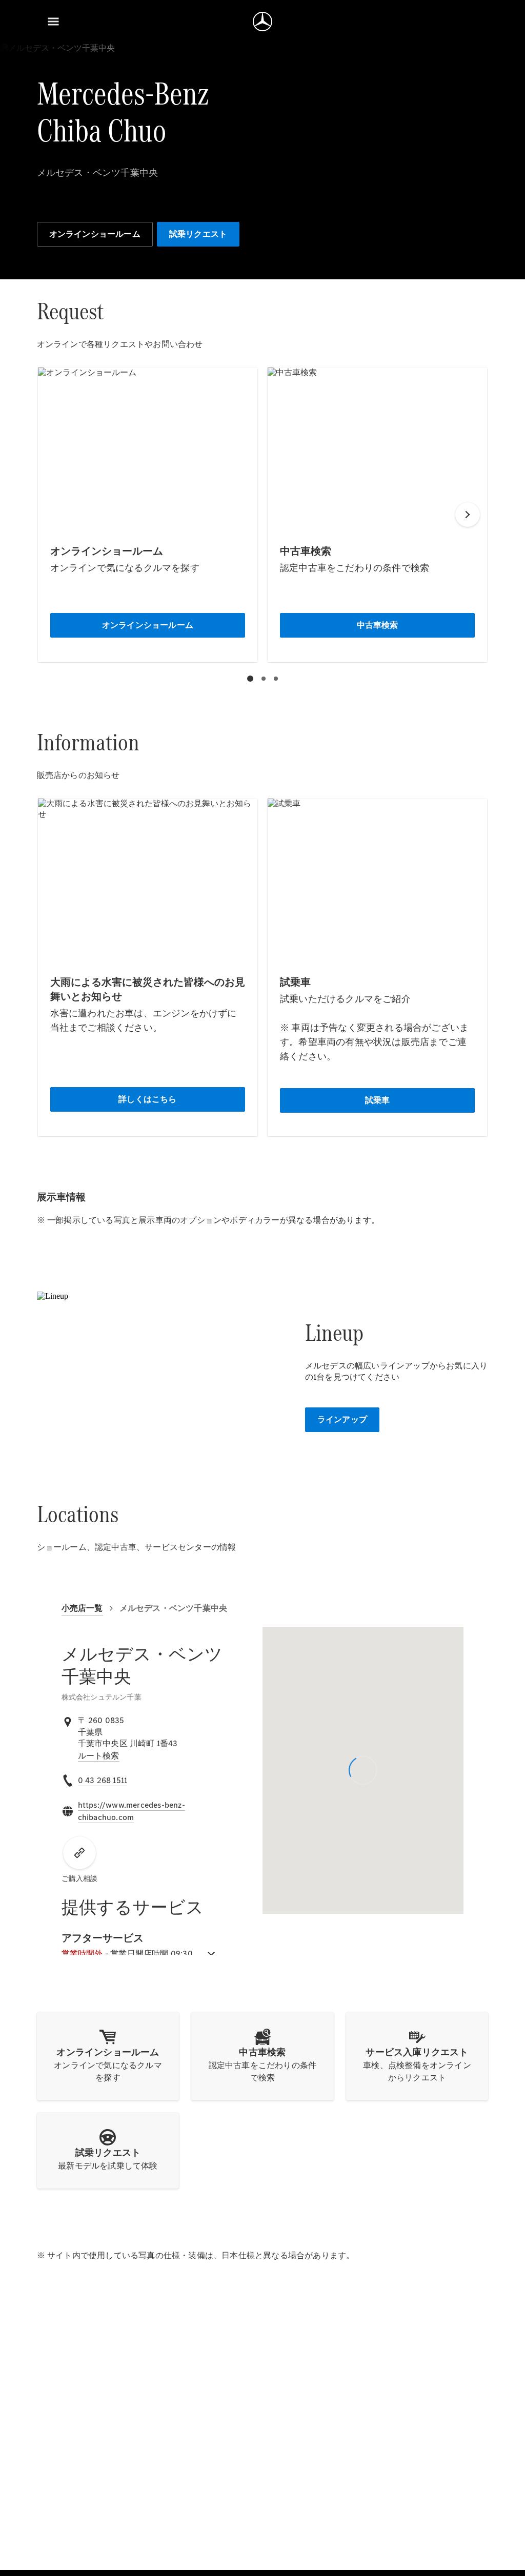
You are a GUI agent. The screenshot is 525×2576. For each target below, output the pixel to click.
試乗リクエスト (198, 234)
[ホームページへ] (262, 22)
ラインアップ (342, 1419)
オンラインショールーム (95, 234)
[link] (99, 1756)
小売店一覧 (82, 1608)
